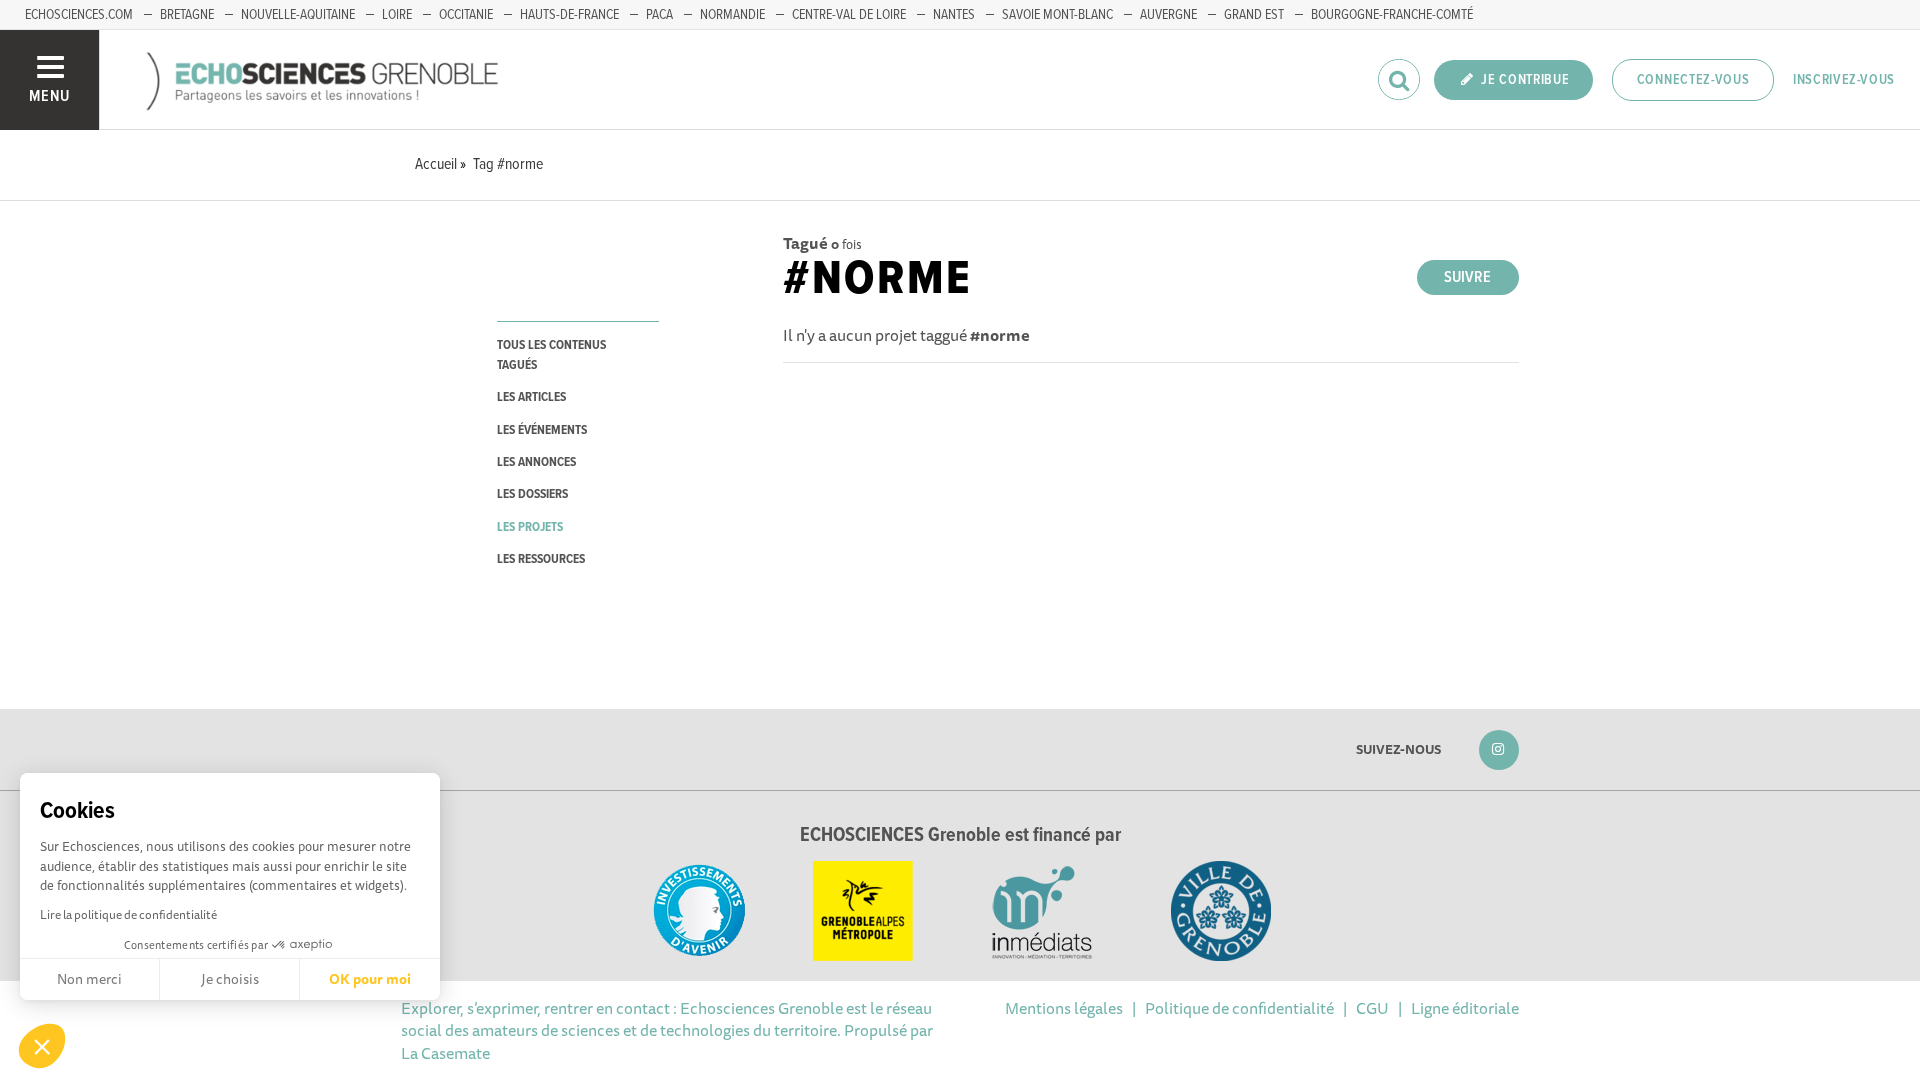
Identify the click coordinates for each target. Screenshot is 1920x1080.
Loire (397, 15)
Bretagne (187, 15)
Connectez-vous (1693, 80)
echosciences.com (79, 15)
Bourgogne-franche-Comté (1392, 15)
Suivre (1467, 277)
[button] (42, 1046)
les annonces (536, 462)
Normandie (732, 15)
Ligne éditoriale (1465, 1008)
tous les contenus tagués (551, 355)
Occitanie (466, 15)
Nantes (954, 15)
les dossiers (532, 494)
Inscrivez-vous (1844, 80)
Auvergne (1168, 15)
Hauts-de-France (569, 15)
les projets (530, 527)
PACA (659, 15)
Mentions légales (1064, 1008)
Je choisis (230, 979)
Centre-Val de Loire (849, 15)
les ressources (541, 559)
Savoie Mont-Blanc (1057, 15)
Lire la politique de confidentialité (128, 914)
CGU (1372, 1008)
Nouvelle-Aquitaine (298, 15)
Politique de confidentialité (1239, 1008)
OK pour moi (370, 979)
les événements (542, 430)
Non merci (89, 979)
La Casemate (445, 1053)
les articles (531, 397)
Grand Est (1254, 15)
